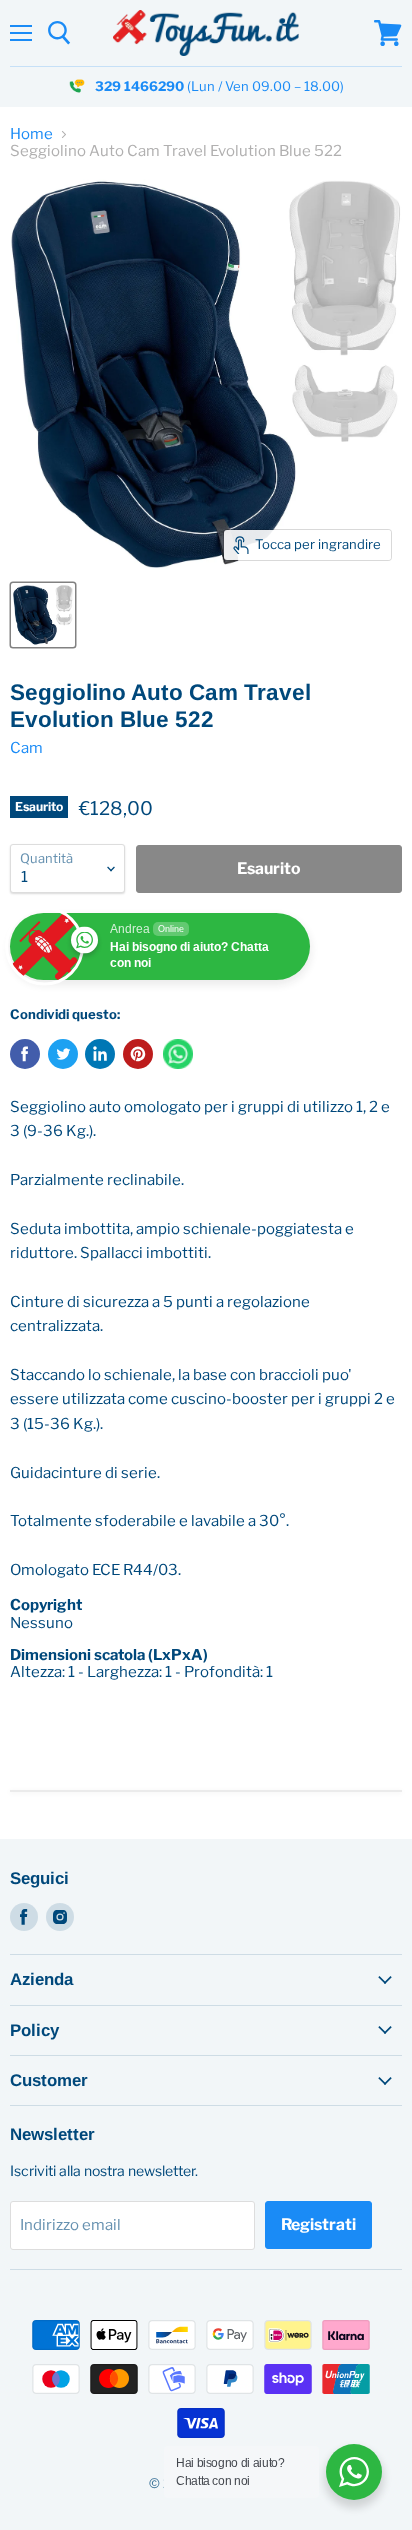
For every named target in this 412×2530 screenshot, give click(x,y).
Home (31, 134)
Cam (26, 748)
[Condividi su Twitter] (63, 1054)
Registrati (318, 2224)
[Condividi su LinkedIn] (100, 1054)
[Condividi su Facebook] (25, 1054)
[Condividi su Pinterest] (138, 1054)
